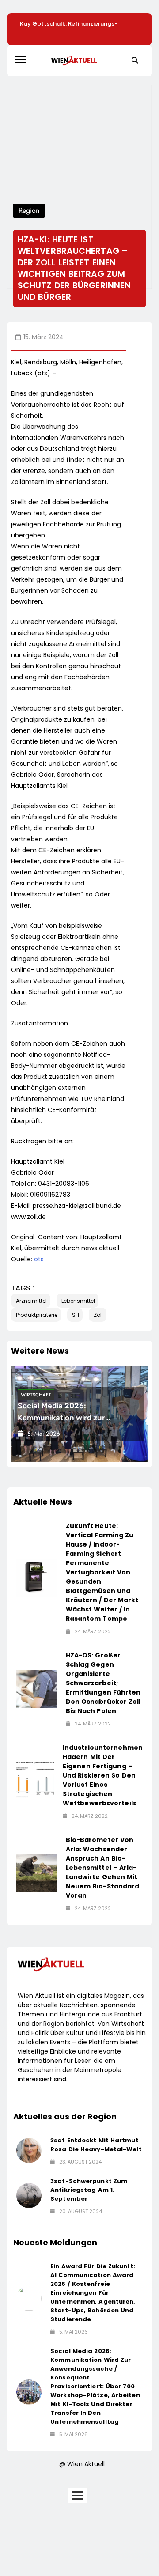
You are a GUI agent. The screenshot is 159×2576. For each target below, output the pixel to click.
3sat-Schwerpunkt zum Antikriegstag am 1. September (89, 2190)
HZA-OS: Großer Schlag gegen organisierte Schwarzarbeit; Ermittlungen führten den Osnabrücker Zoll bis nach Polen (103, 1683)
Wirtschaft (36, 1395)
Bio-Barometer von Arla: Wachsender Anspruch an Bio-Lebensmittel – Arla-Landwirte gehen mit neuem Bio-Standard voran (103, 1868)
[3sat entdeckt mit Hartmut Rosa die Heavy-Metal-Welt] (29, 2150)
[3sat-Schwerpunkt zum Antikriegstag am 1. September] (29, 2196)
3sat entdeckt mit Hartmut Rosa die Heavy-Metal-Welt (96, 2145)
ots (39, 1259)
